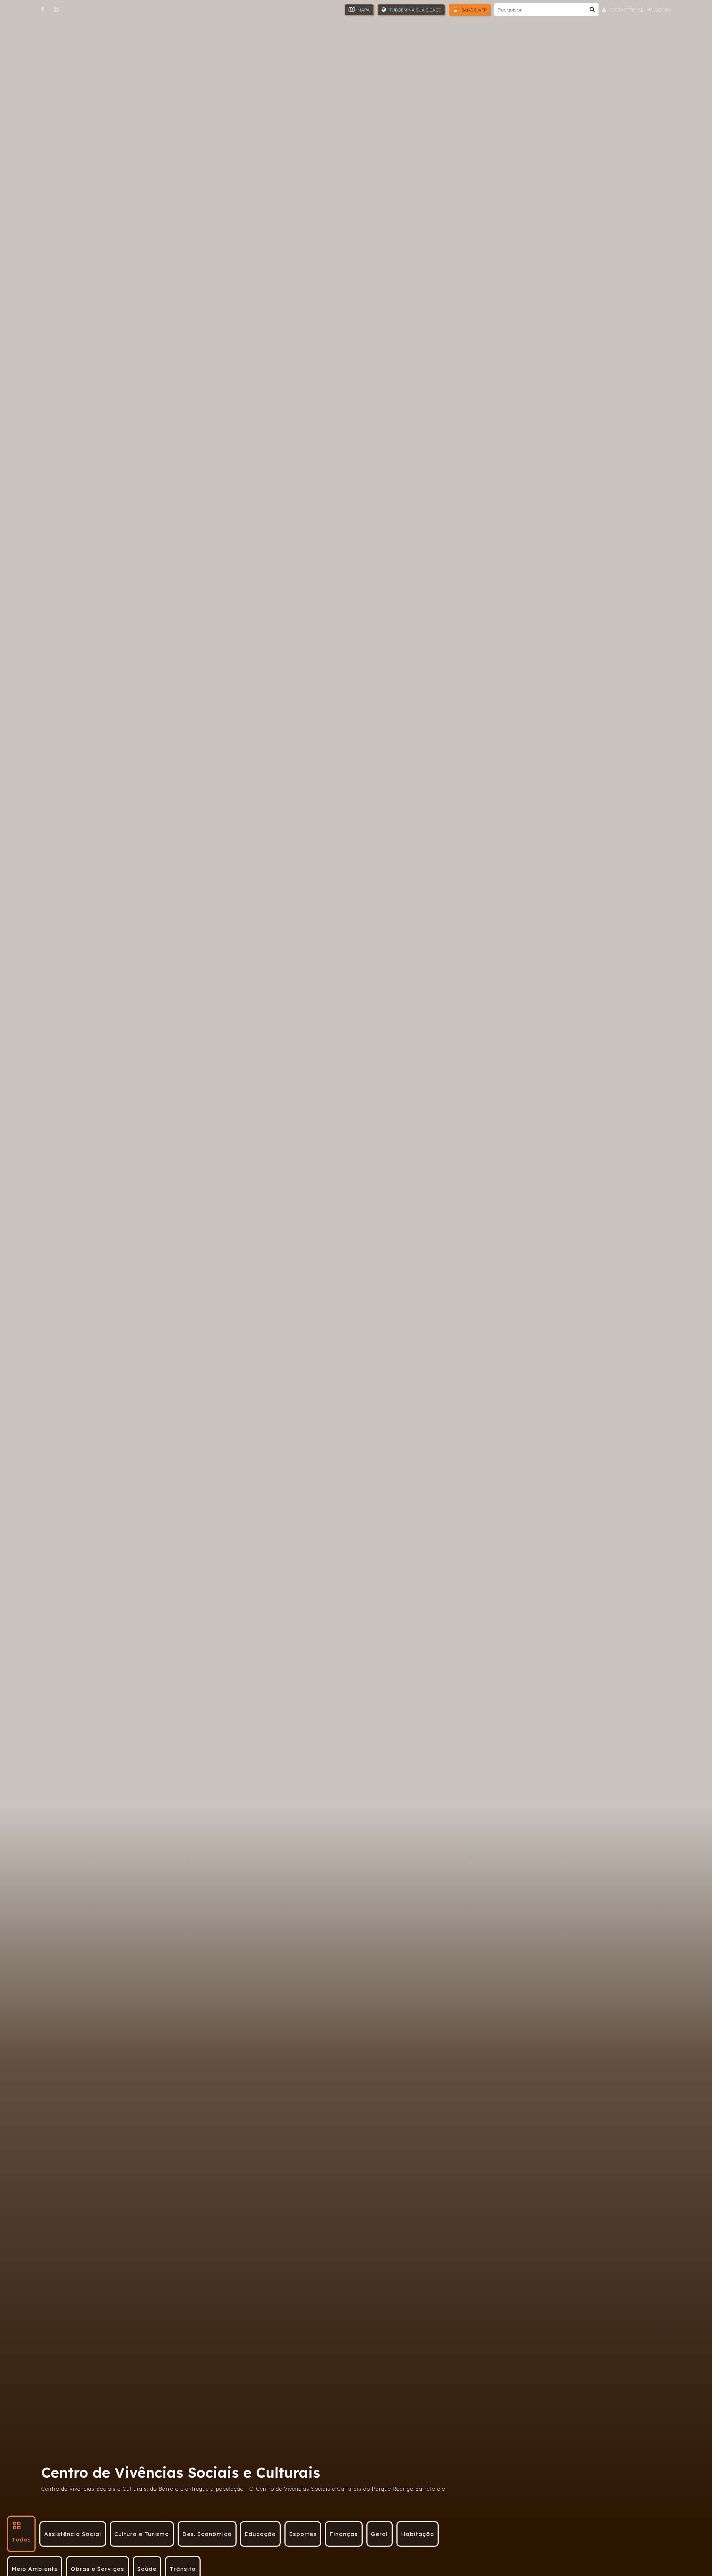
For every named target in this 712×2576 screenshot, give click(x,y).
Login (662, 10)
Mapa (363, 10)
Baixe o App (473, 10)
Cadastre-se (626, 10)
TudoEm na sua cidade (414, 10)
